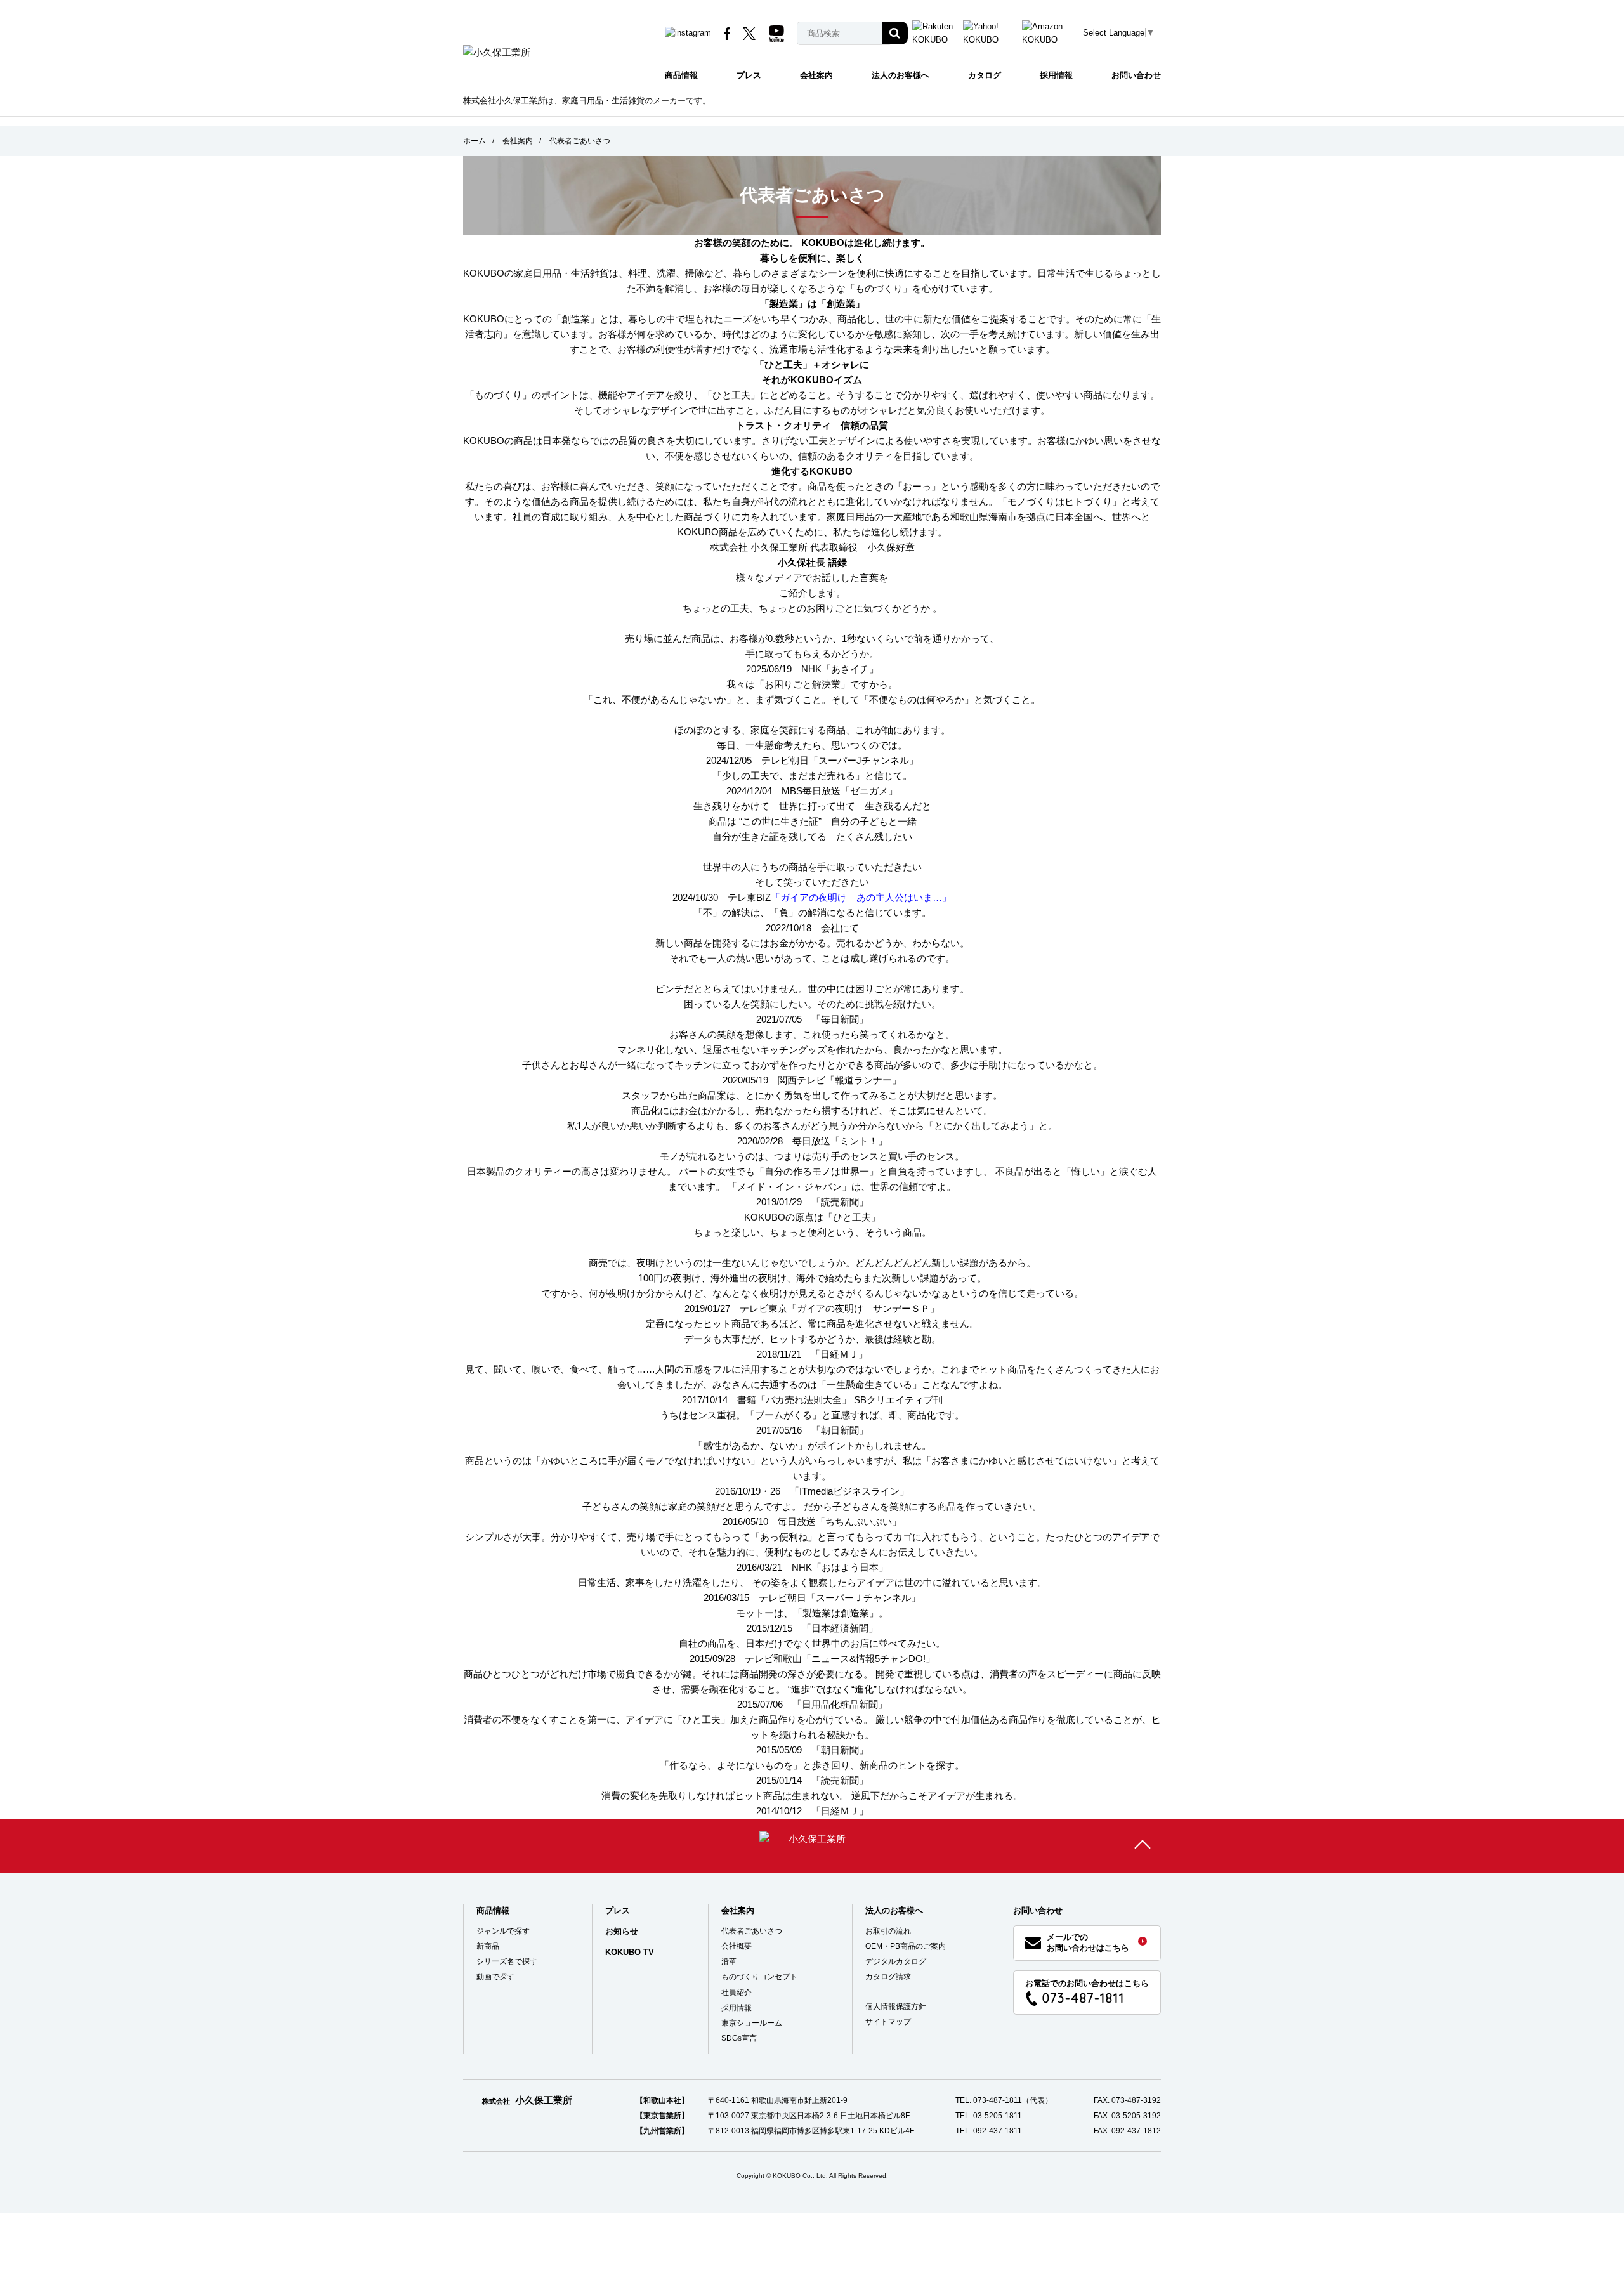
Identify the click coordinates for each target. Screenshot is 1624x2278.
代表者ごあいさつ (752, 1931)
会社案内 (816, 75)
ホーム (475, 141)
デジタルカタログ (896, 1961)
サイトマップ (888, 2022)
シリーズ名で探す (507, 1961)
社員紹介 (737, 1993)
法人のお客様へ (900, 75)
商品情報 (681, 75)
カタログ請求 (888, 1977)
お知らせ (622, 1931)
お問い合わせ (1136, 75)
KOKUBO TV (630, 1952)
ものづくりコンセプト (759, 1977)
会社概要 (737, 1946)
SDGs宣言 (739, 2038)
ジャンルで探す (503, 1931)
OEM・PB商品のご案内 (906, 1946)
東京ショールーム (752, 2023)
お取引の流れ (888, 1931)
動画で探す (495, 1977)
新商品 (488, 1946)
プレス (749, 75)
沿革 (729, 1961)
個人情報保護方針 (896, 2006)
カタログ (985, 75)
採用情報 (1056, 75)
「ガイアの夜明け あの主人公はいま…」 (861, 897)
